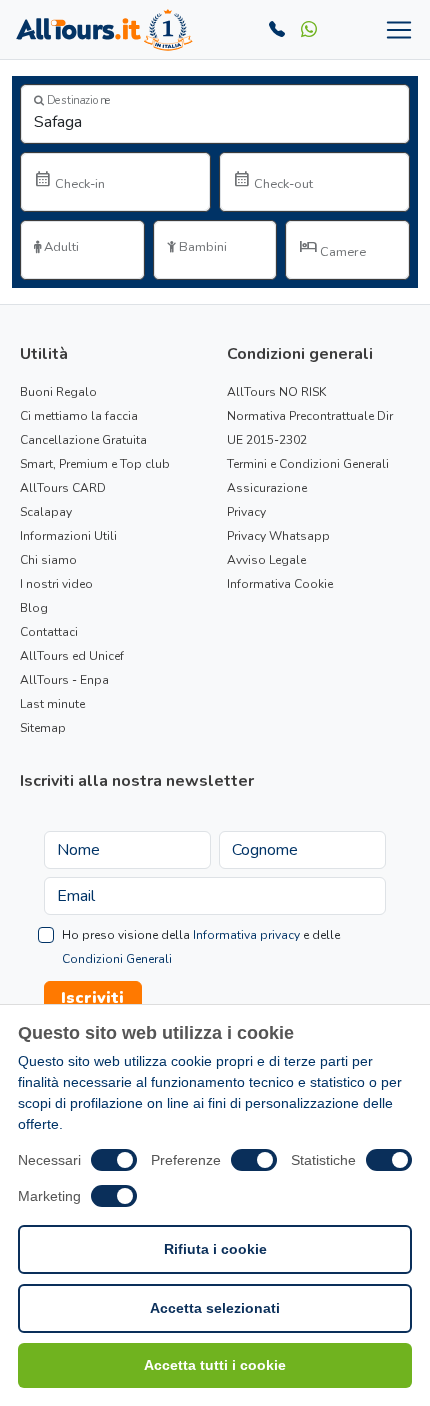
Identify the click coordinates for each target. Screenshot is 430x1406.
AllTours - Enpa (64, 680)
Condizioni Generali (117, 959)
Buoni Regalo (58, 392)
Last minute (52, 704)
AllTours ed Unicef (72, 656)
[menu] (395, 30)
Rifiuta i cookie (215, 1249)
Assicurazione (267, 488)
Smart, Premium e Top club (95, 464)
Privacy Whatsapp (278, 536)
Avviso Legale (266, 560)
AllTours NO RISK (276, 392)
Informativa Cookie (280, 584)
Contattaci (49, 632)
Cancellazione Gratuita (83, 440)
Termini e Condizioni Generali (308, 464)
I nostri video (56, 584)
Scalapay (46, 512)
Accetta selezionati (215, 1308)
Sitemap (43, 728)
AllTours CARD (63, 488)
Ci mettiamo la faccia (79, 416)
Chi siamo (48, 560)
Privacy (246, 512)
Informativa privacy (246, 935)
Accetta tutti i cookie (215, 1365)
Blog (34, 608)
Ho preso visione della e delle (201, 947)
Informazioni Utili (68, 536)
